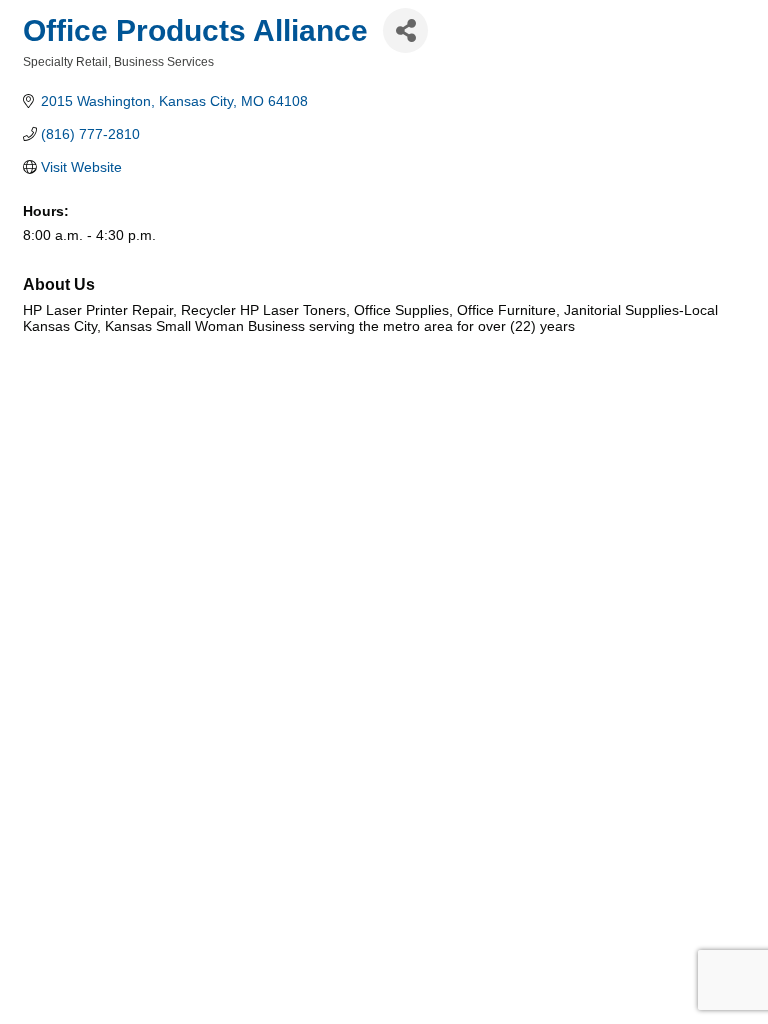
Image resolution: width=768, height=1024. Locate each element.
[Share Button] (405, 30)
